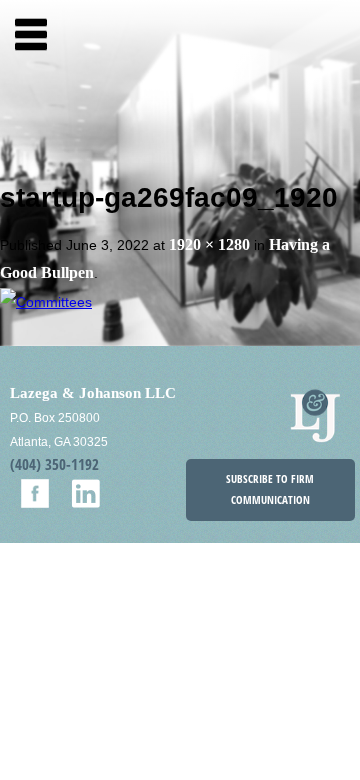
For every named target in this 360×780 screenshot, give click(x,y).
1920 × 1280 (209, 244)
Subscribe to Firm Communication (270, 489)
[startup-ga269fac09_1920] (46, 301)
